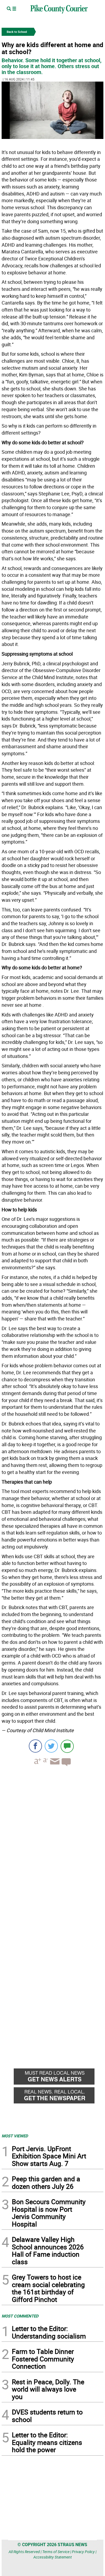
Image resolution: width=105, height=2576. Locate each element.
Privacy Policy (83, 2552)
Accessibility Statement (53, 2557)
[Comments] (67, 1746)
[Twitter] (51, 1746)
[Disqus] (52, 1844)
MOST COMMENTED (20, 2316)
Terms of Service (56, 2552)
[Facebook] (35, 1746)
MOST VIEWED (15, 2136)
